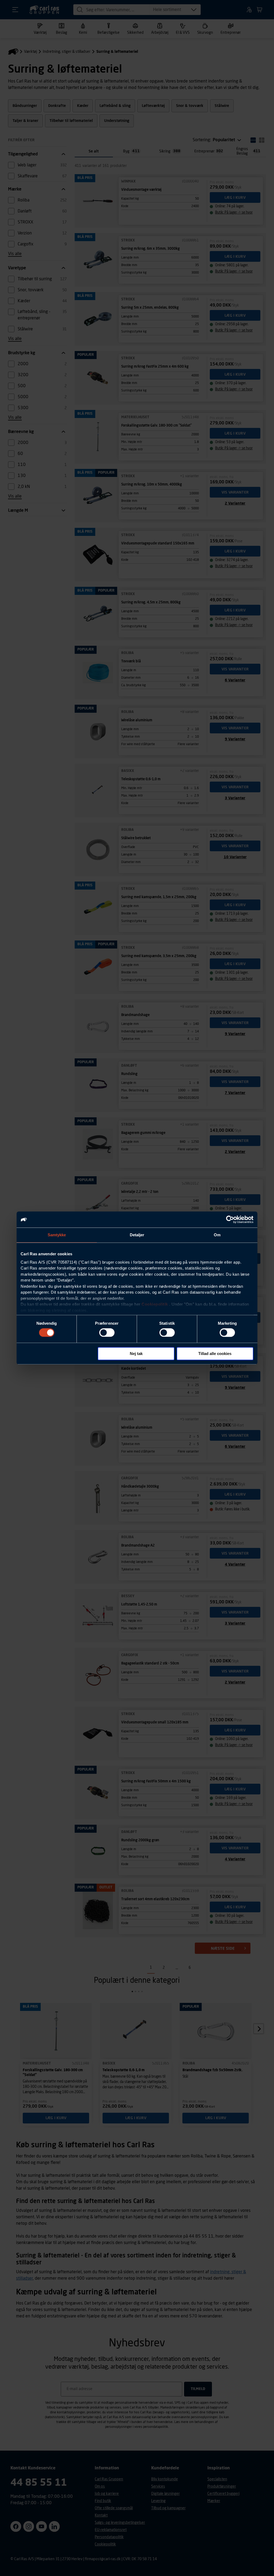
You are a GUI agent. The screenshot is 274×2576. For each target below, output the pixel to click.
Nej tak (136, 1354)
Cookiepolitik (155, 1304)
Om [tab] (217, 1235)
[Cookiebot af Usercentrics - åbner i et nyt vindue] (230, 1219)
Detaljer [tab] (137, 1235)
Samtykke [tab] (57, 1235)
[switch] (107, 1332)
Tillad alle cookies (215, 1354)
